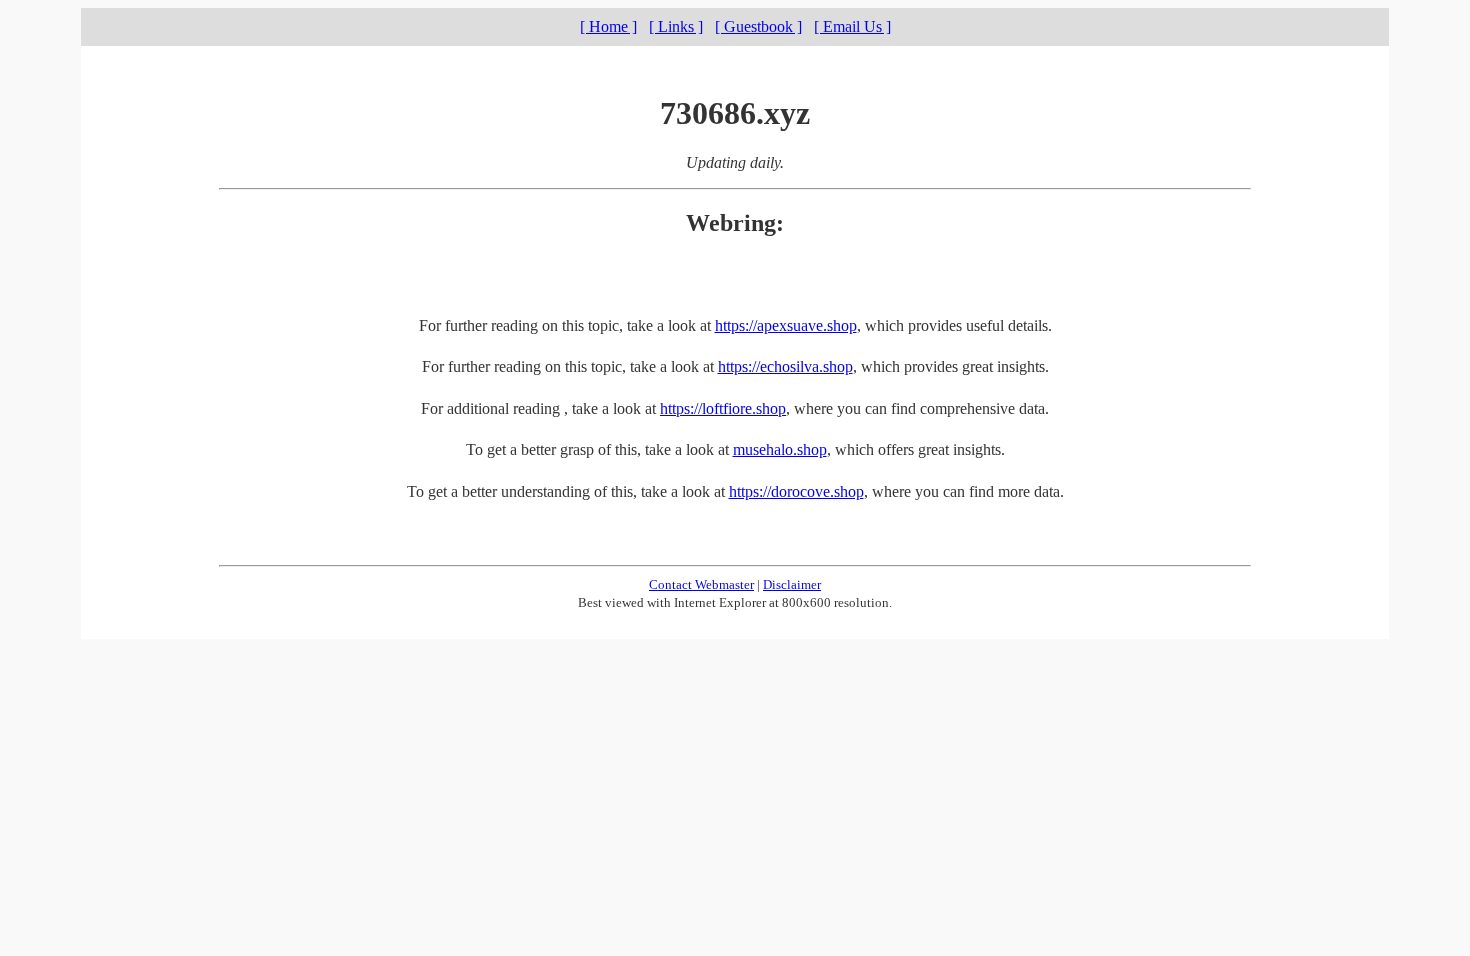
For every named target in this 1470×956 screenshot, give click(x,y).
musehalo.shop (780, 449)
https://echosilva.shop (785, 366)
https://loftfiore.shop (723, 408)
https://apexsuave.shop (786, 325)
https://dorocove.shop (796, 491)
